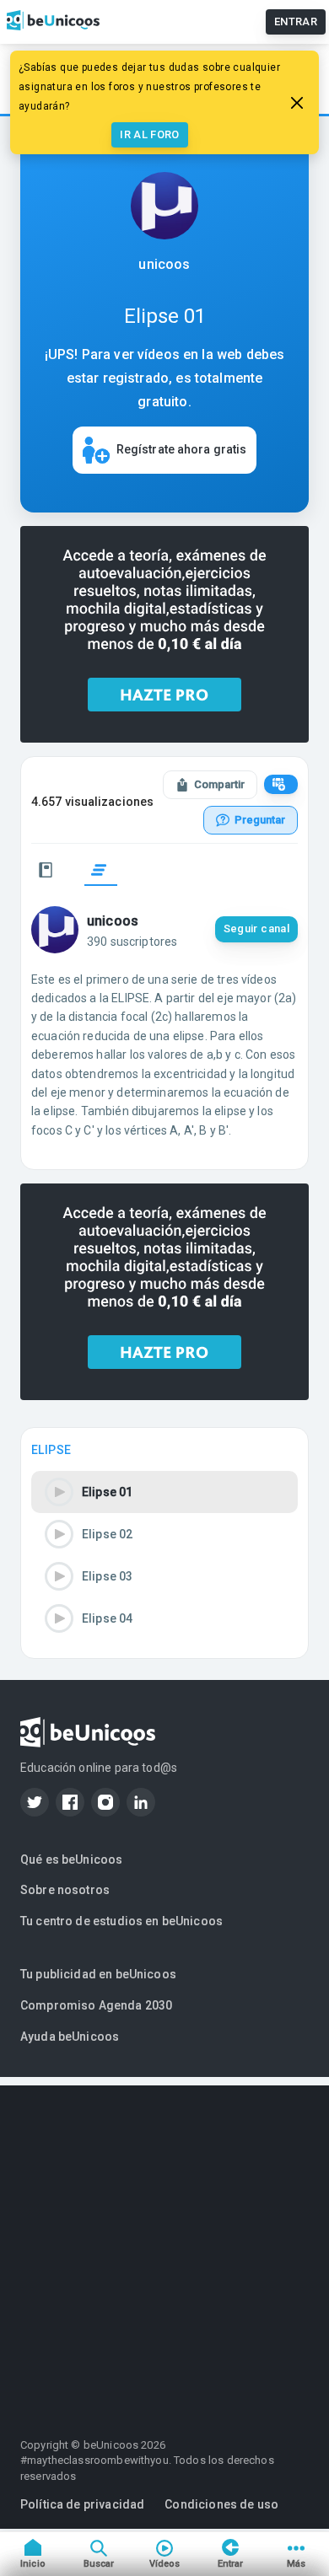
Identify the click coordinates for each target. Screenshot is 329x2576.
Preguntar (260, 820)
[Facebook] (70, 1802)
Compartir (219, 784)
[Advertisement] (164, 2250)
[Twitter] (35, 1802)
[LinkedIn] (141, 1802)
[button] (164, 1492)
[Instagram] (105, 1802)
